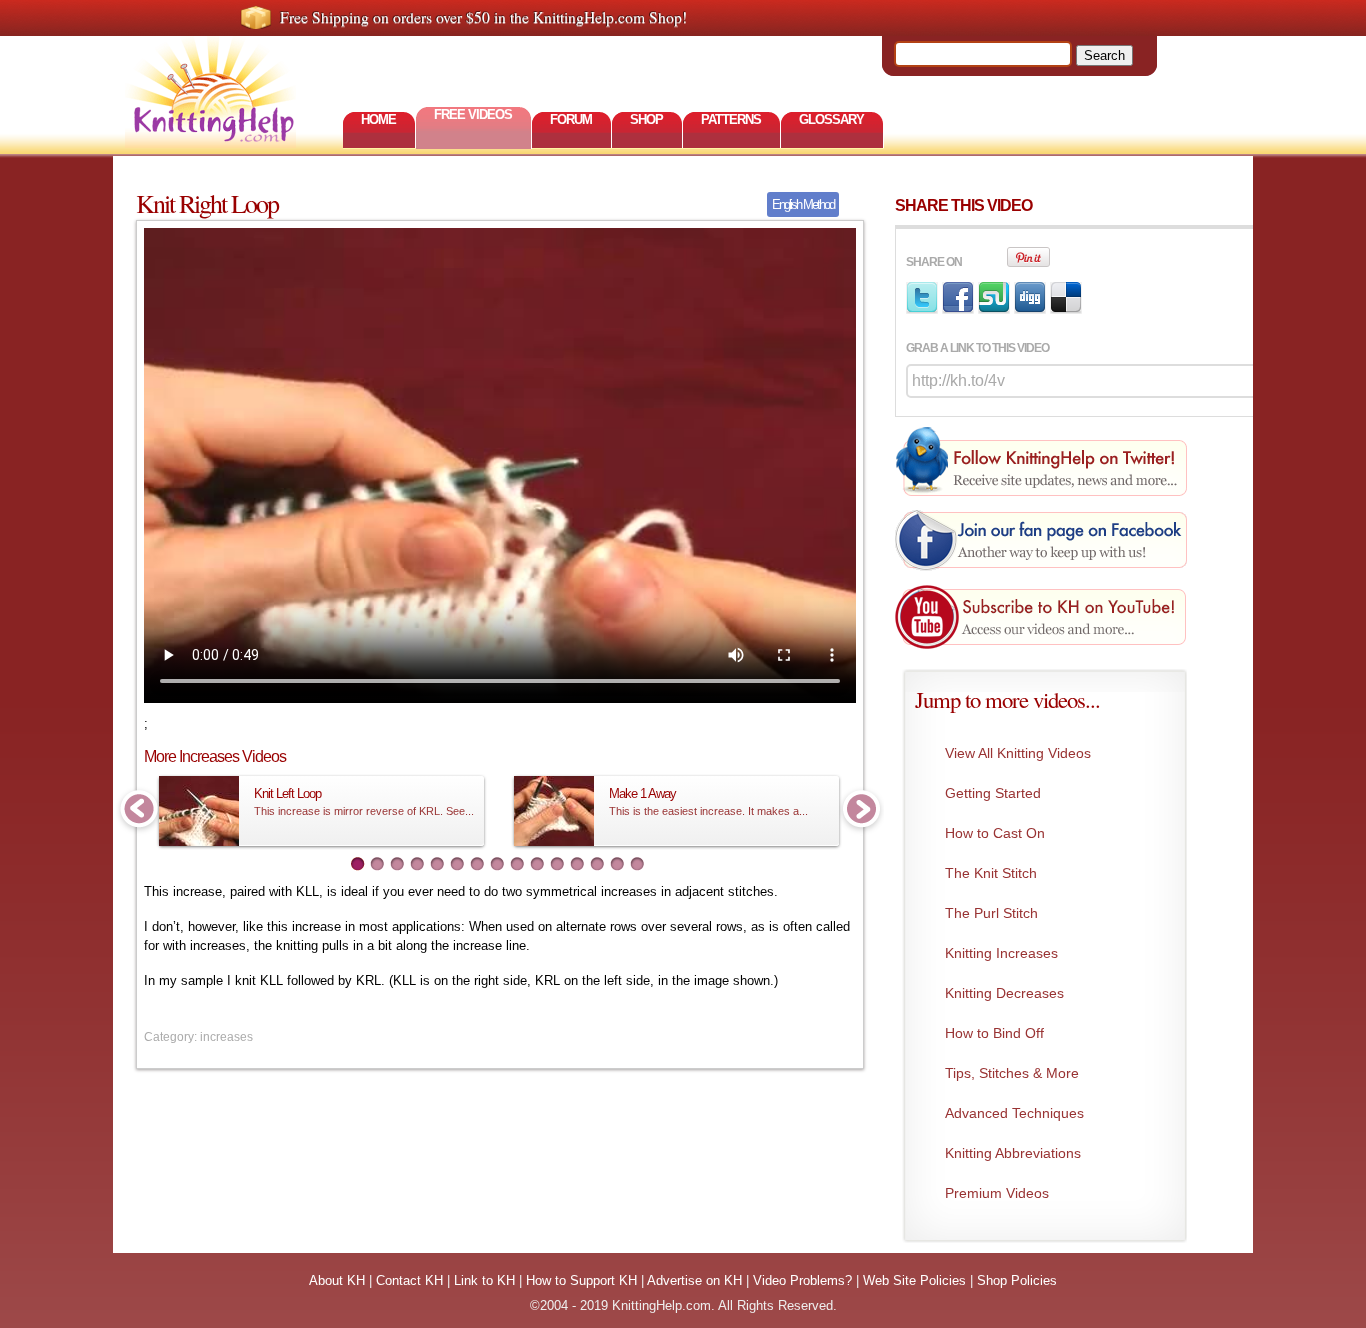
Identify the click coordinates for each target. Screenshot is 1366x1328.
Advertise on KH (694, 1280)
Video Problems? (802, 1280)
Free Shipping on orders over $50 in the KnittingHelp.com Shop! (483, 17)
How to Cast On (995, 833)
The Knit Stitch (991, 873)
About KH (337, 1280)
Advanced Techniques (1014, 1113)
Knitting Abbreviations (1013, 1153)
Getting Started (993, 793)
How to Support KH (581, 1280)
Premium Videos (997, 1193)
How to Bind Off (994, 1033)
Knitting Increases (1001, 953)
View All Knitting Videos (1018, 753)
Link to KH (484, 1280)
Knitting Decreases (1004, 993)
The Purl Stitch (991, 913)
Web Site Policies (914, 1280)
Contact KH (409, 1280)
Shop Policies (1017, 1280)
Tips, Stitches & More (1012, 1073)
